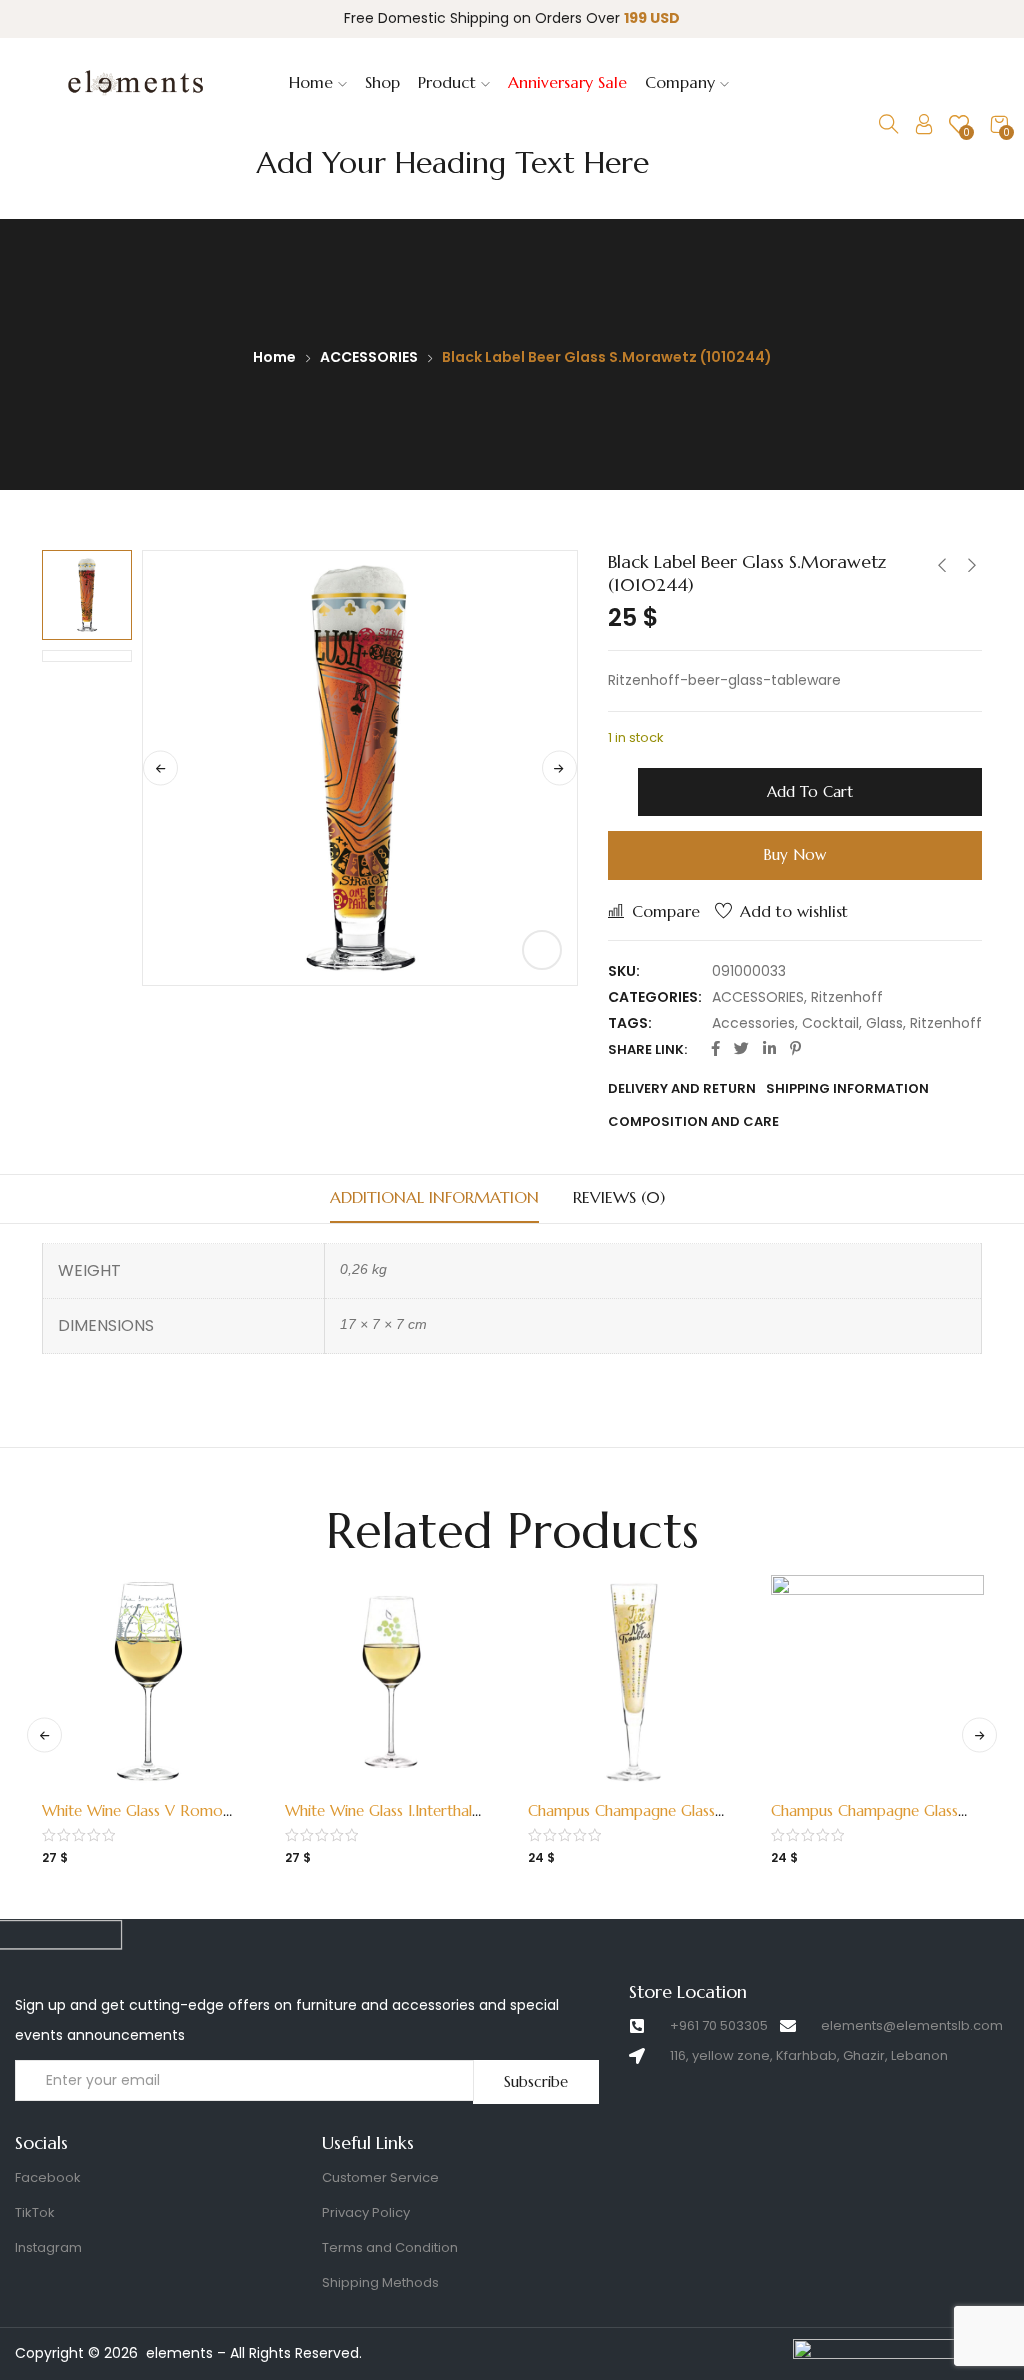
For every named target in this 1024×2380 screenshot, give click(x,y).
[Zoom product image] (542, 950)
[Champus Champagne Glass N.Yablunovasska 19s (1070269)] (877, 1681)
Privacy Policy (366, 2212)
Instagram (48, 2247)
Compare (666, 911)
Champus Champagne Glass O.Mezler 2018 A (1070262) (627, 1820)
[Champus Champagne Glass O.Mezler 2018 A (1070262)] (634, 1681)
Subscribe (536, 2081)
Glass (884, 1023)
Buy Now (794, 854)
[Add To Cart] (127, 1798)
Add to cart (810, 791)
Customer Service (380, 2177)
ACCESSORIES (369, 357)
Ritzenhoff (847, 997)
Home (313, 82)
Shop (382, 82)
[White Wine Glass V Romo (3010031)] (148, 1681)
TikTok (35, 2212)
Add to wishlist (794, 911)
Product (449, 82)
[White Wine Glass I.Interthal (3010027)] (391, 1681)
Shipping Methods (380, 2282)
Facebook (48, 2177)
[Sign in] (924, 128)
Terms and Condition (390, 2247)
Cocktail (830, 1023)
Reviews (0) (619, 1197)
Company (682, 82)
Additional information (434, 1197)
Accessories (753, 1023)
